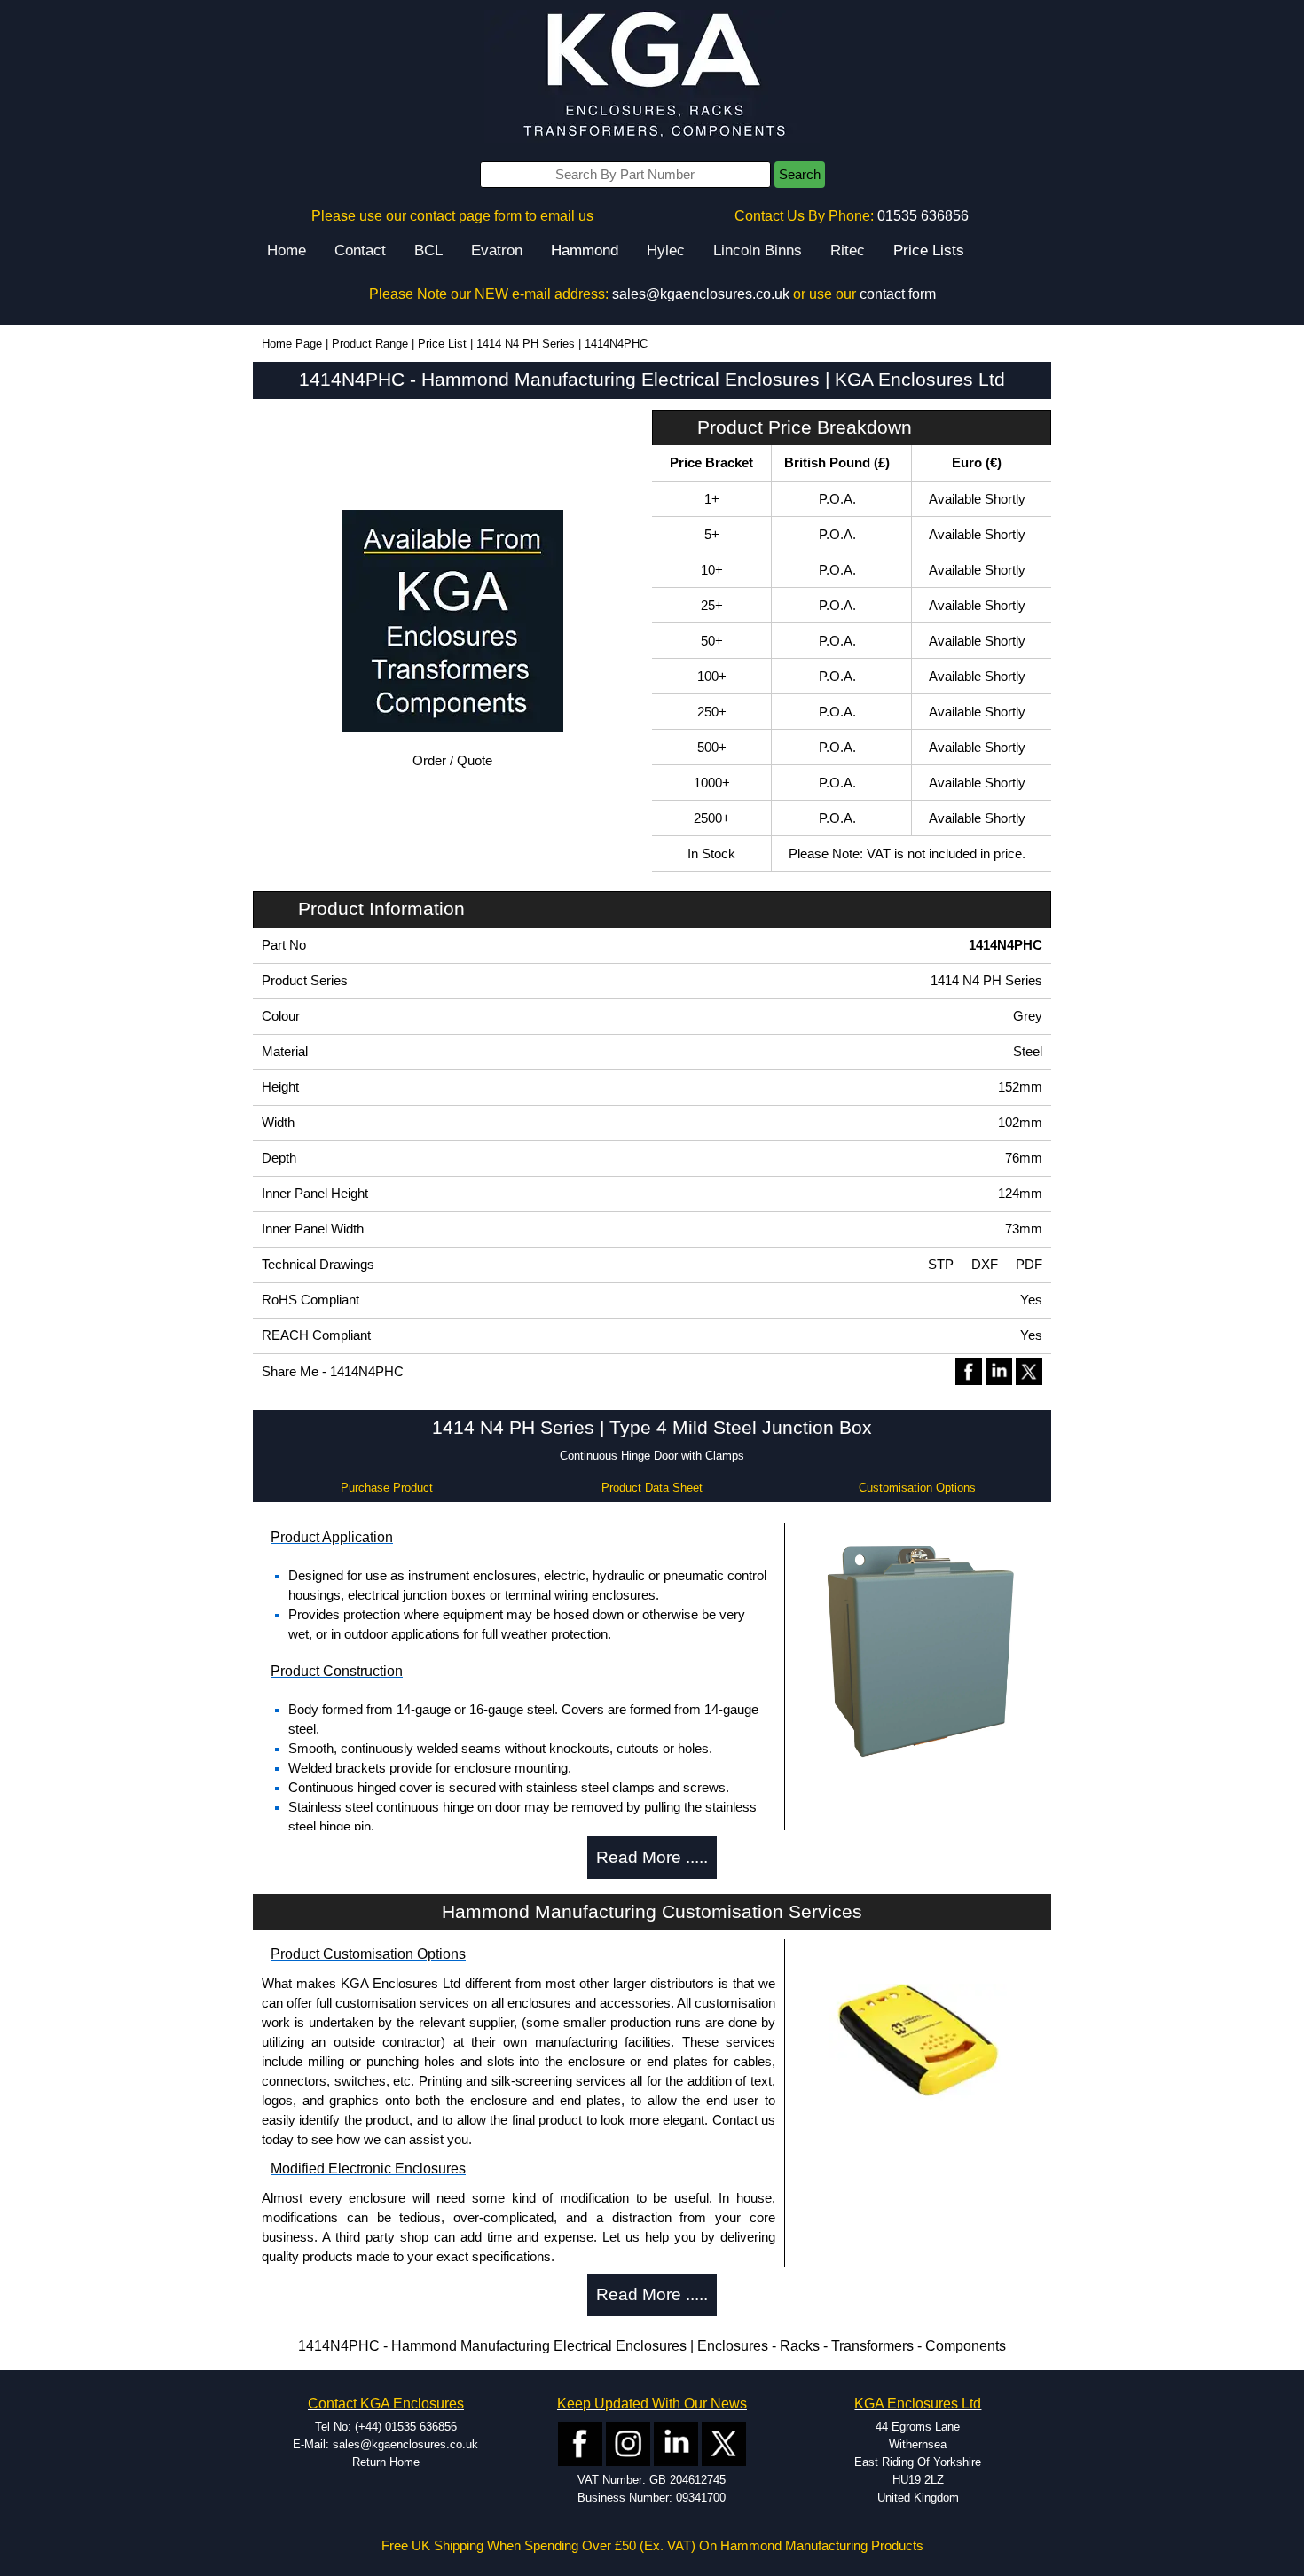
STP (941, 1265)
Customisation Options (917, 1488)
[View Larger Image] (918, 1647)
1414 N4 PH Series (526, 344)
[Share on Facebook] (969, 1371)
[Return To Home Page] (652, 76)
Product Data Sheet (652, 1488)
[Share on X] (1029, 1371)
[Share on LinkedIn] (999, 1371)
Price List (442, 344)
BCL (428, 251)
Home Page (292, 344)
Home (287, 251)
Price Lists (929, 251)
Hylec (666, 251)
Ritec (848, 251)
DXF (985, 1265)
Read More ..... (652, 1857)
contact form (898, 294)
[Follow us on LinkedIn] (676, 2443)
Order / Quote (452, 761)
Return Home (386, 2462)
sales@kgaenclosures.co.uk (701, 294)
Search (800, 175)
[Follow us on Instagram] (628, 2443)
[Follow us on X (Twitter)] (724, 2443)
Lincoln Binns (758, 251)
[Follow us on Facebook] (580, 2443)
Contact (360, 251)
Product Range (370, 344)
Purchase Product (387, 1488)
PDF (1029, 1265)
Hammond (585, 251)
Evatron (497, 251)
